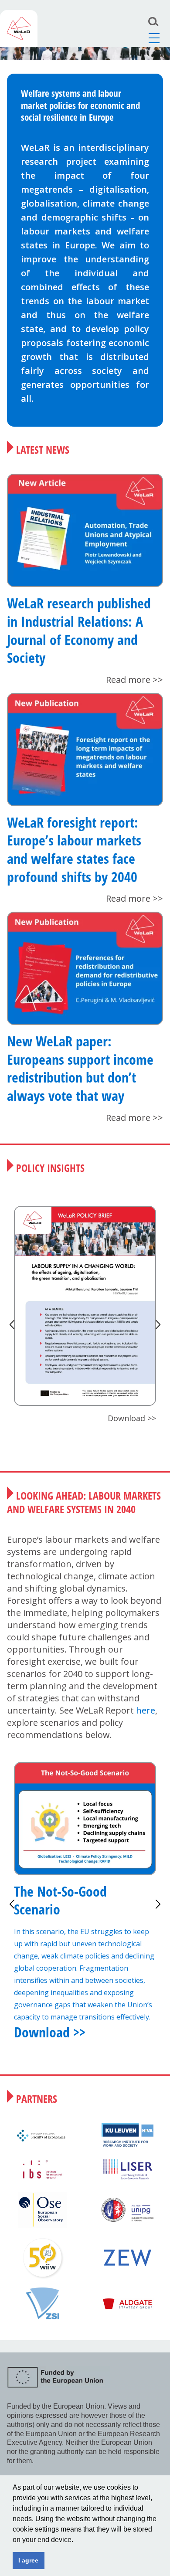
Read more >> (134, 680)
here (146, 1710)
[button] (76, 2540)
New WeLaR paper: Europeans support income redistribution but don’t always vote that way (80, 1068)
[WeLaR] (19, 29)
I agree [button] (28, 2560)
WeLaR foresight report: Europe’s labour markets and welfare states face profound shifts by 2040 (74, 849)
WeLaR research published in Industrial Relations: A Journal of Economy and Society (79, 630)
